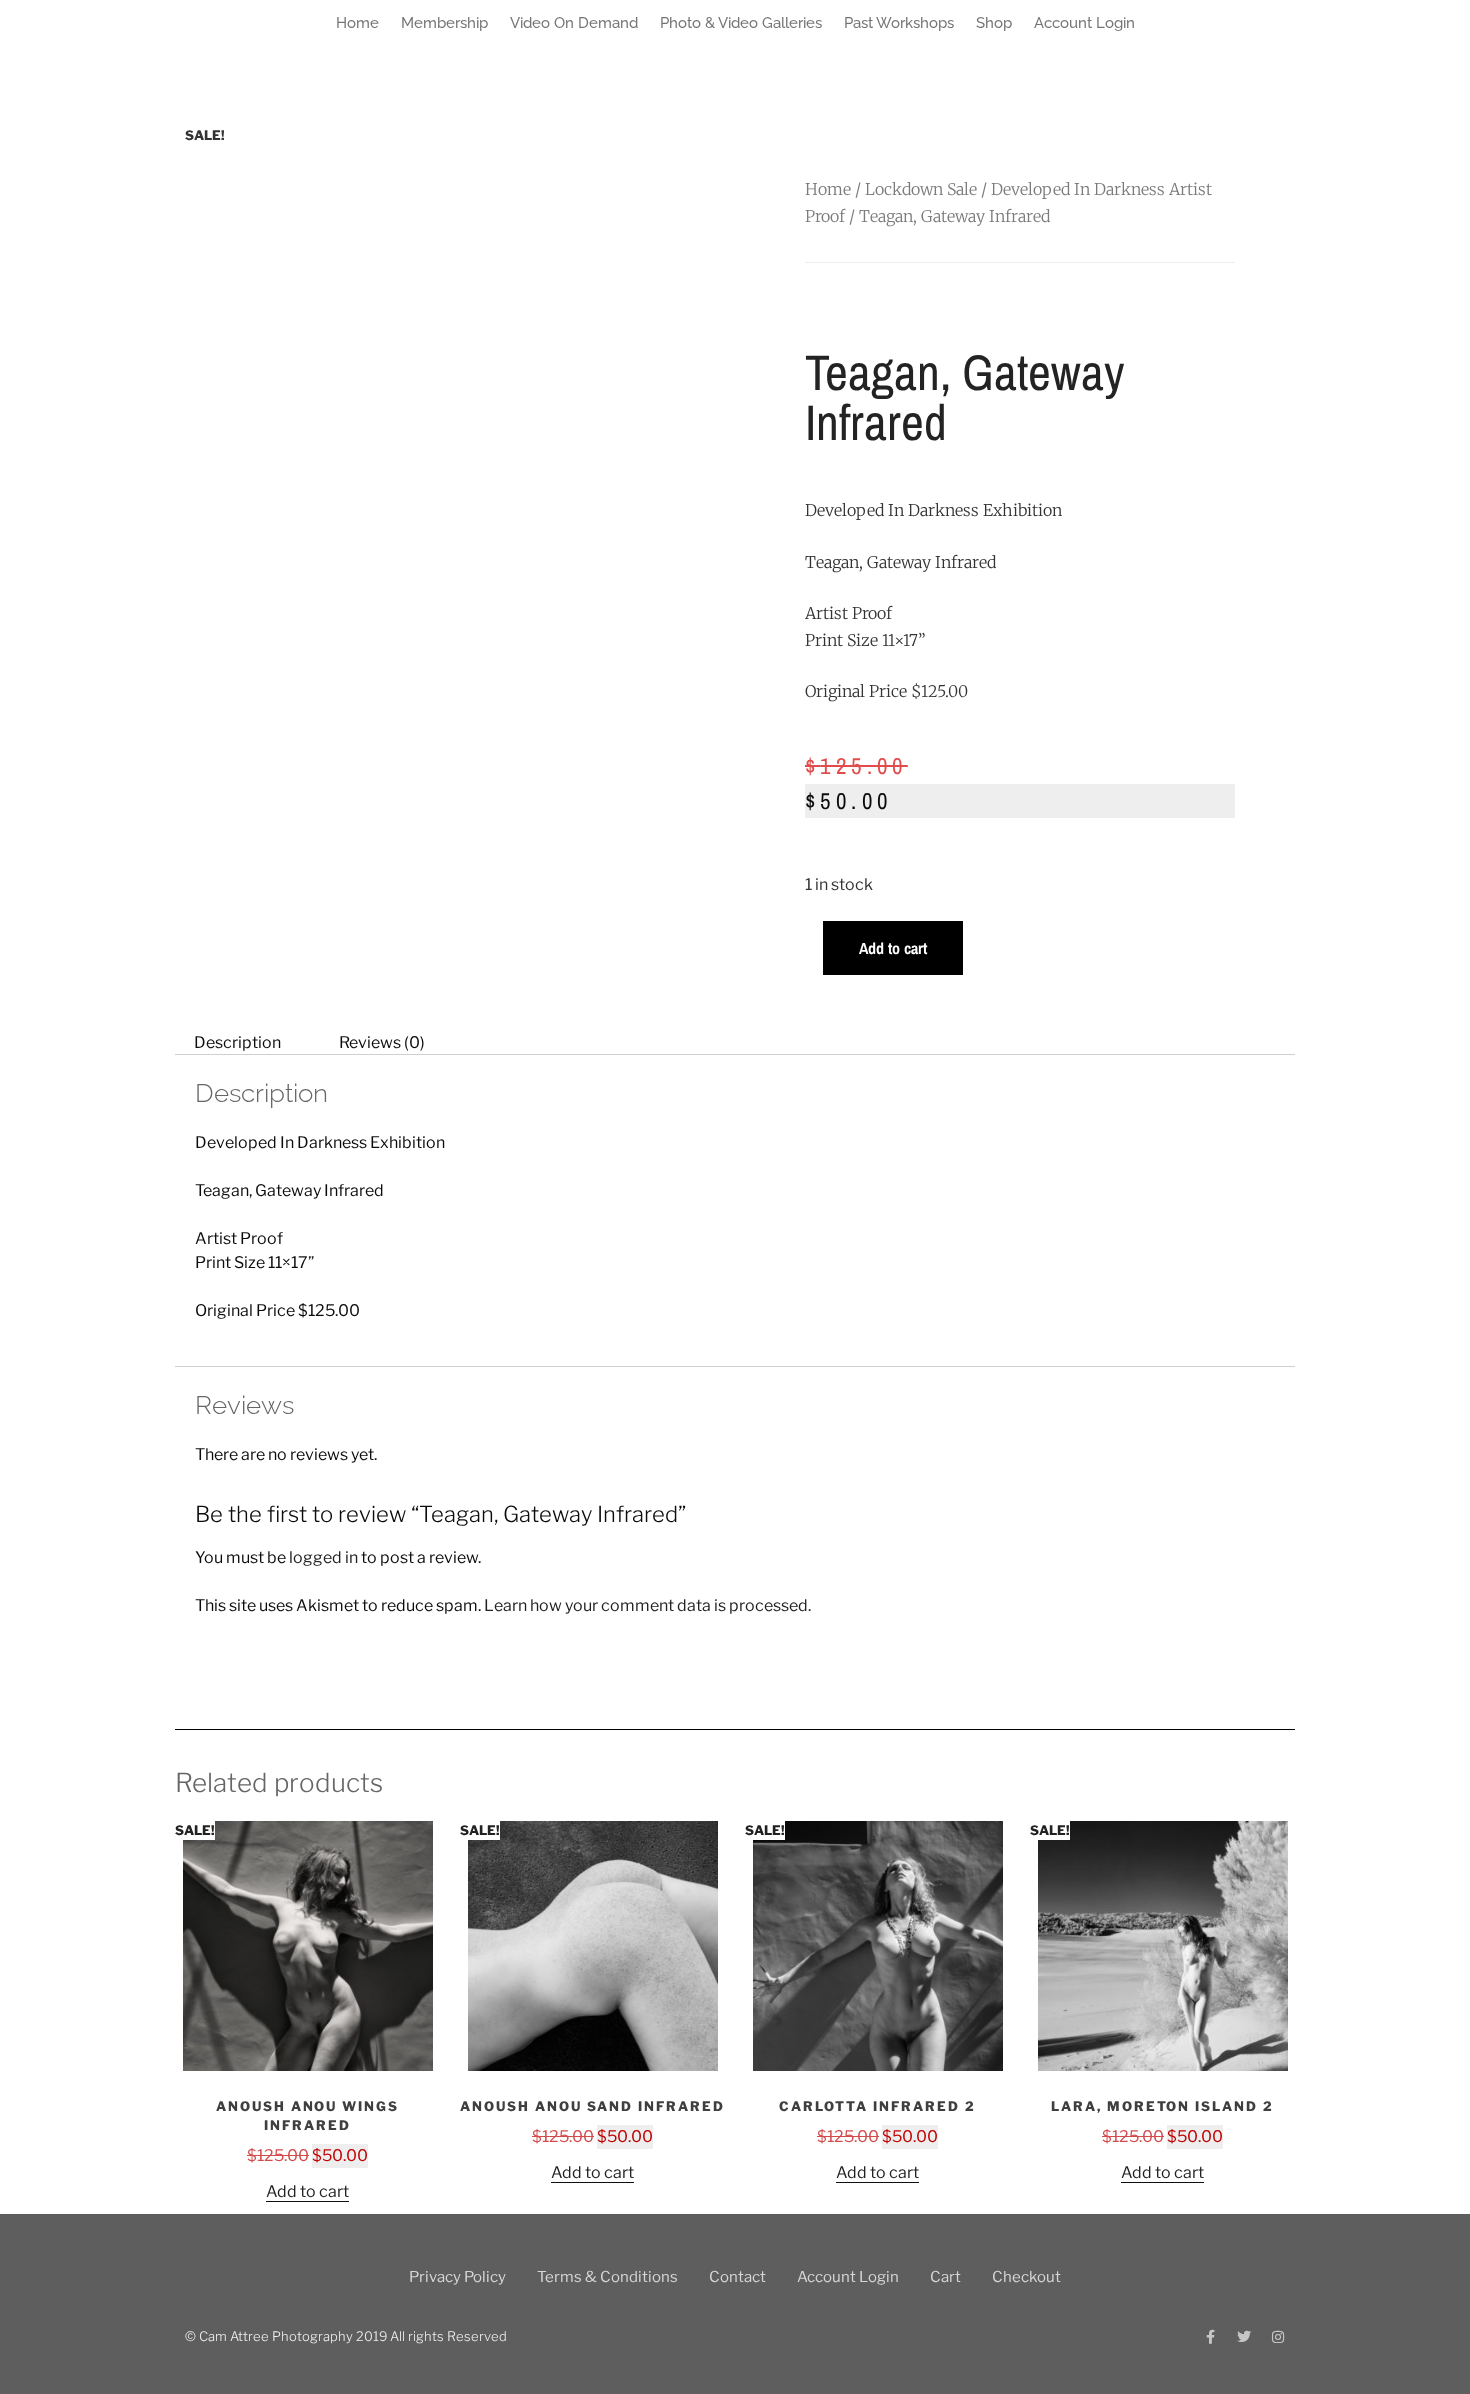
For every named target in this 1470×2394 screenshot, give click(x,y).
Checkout (1026, 2277)
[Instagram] (1278, 2337)
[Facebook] (1210, 2337)
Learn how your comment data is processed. (647, 1605)
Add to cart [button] (307, 2191)
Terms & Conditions (607, 2277)
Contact (737, 2277)
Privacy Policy (457, 2277)
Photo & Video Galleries (741, 23)
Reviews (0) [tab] (382, 1042)
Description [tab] (237, 1042)
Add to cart (893, 948)
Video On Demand (574, 23)
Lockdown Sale (921, 189)
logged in (323, 1557)
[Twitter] (1244, 2337)
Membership (444, 23)
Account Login (1084, 23)
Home (357, 23)
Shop (994, 23)
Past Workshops (899, 23)
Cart (945, 2277)
